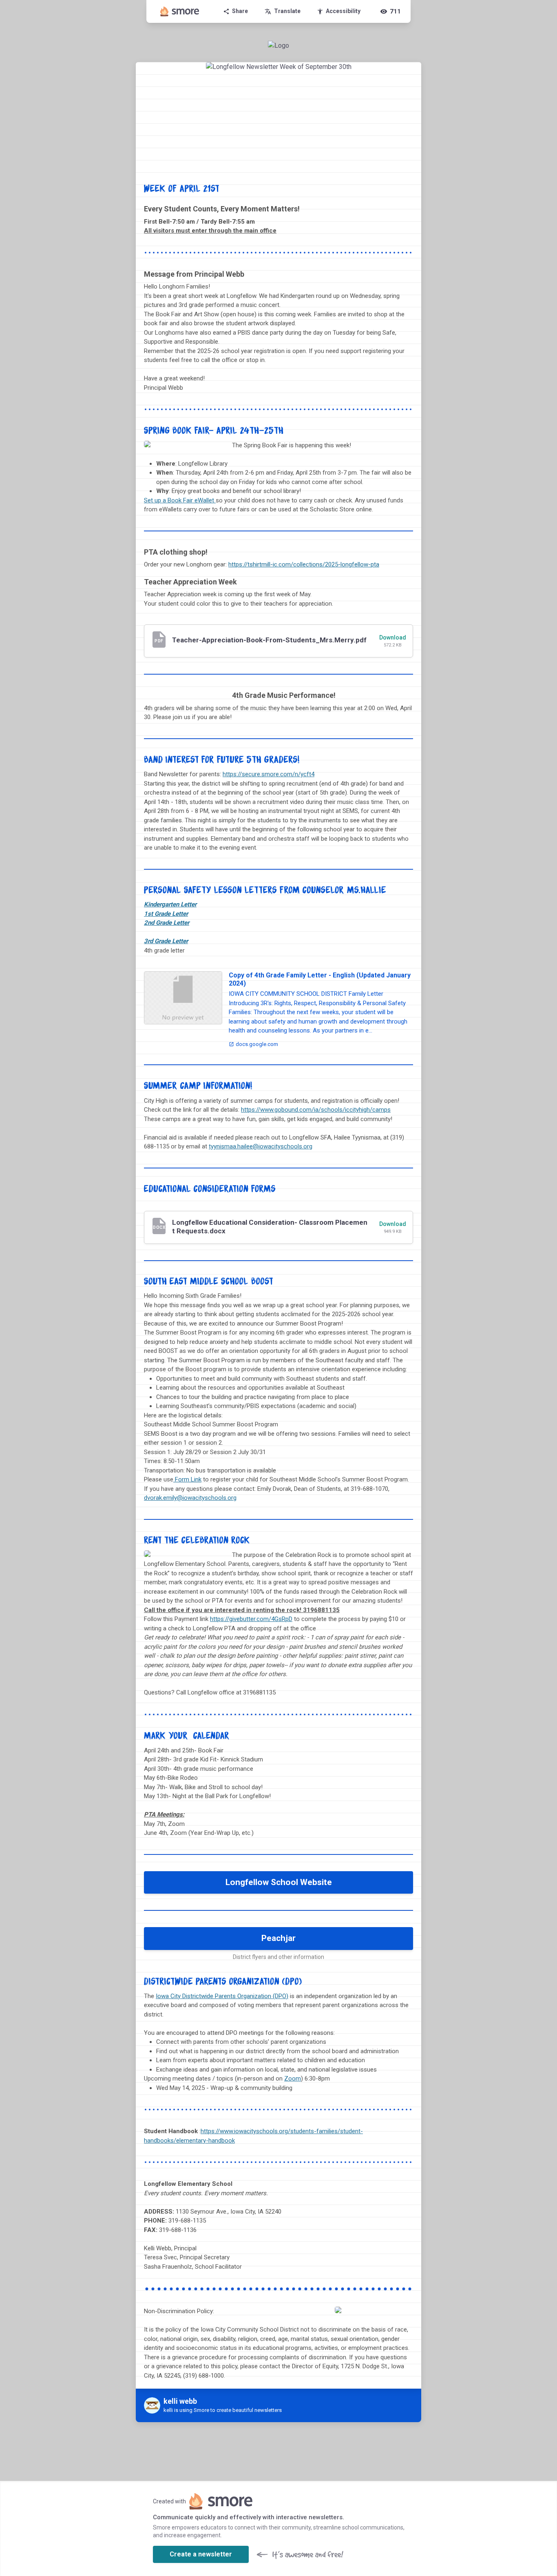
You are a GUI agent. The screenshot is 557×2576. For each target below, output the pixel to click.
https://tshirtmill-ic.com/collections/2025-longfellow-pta (304, 564)
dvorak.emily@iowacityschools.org (190, 1498)
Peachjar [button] (278, 1938)
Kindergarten (170, 904)
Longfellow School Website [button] (279, 1882)
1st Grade (166, 914)
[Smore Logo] (180, 11)
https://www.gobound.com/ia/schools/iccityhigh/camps (316, 1110)
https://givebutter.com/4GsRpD (251, 1619)
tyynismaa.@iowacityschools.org (261, 1146)
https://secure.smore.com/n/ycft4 (269, 774)
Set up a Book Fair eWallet (179, 500)
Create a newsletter (201, 2554)
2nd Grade (167, 923)
